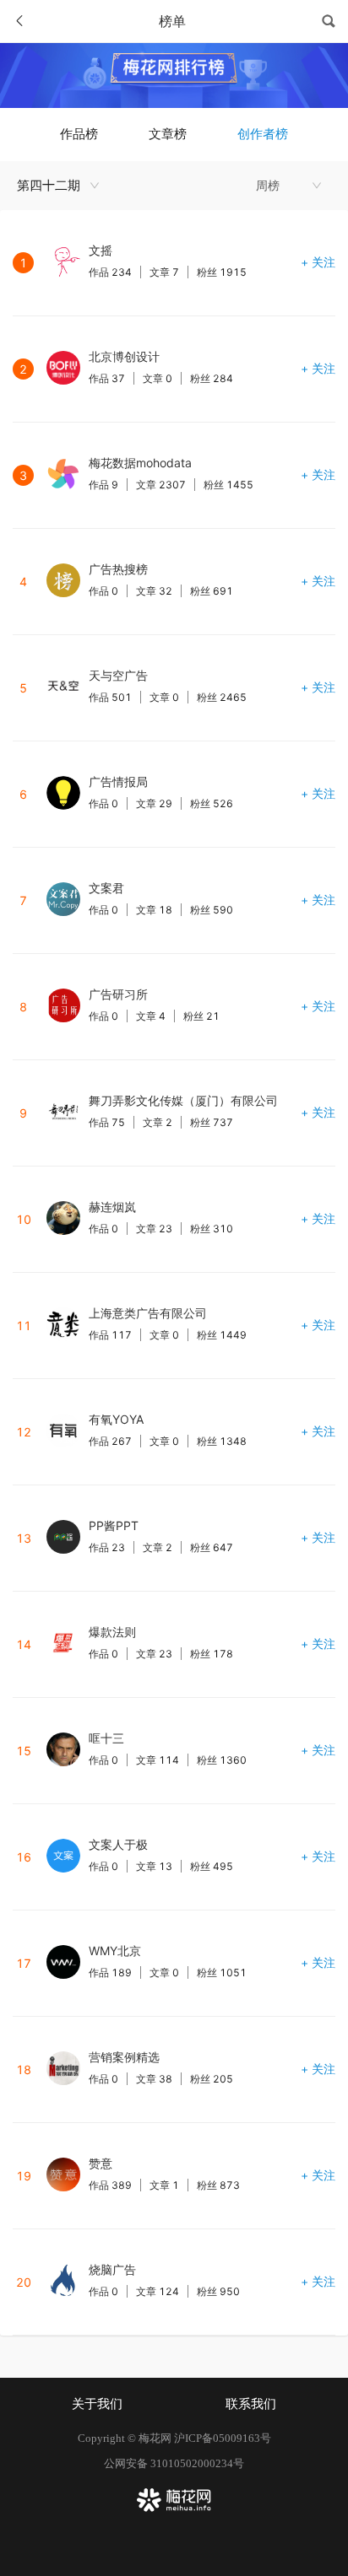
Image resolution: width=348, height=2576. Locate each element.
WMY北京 (115, 1951)
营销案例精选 (124, 2057)
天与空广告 (118, 675)
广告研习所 (118, 994)
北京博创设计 (124, 356)
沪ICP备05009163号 (223, 2438)
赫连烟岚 (112, 1207)
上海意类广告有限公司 (148, 1313)
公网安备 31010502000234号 (174, 2463)
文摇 (101, 250)
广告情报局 (118, 781)
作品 (110, 272)
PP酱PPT (114, 1525)
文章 (164, 272)
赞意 (101, 2163)
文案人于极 (118, 1844)
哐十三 (106, 1738)
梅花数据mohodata (140, 463)
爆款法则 (112, 1632)
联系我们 (251, 2404)
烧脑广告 (112, 2269)
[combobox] (63, 186)
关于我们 (97, 2404)
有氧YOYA (116, 1419)
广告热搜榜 (118, 569)
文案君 (106, 888)
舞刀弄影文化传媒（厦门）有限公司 (183, 1100)
